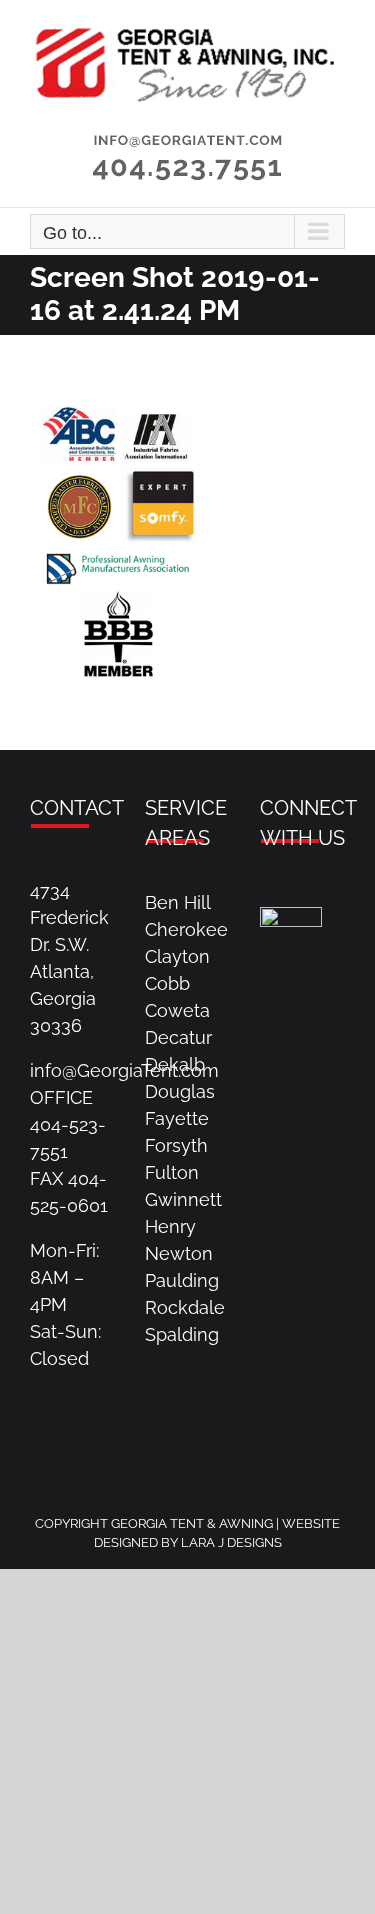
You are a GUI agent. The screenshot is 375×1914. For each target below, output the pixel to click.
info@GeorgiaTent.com (124, 1070)
